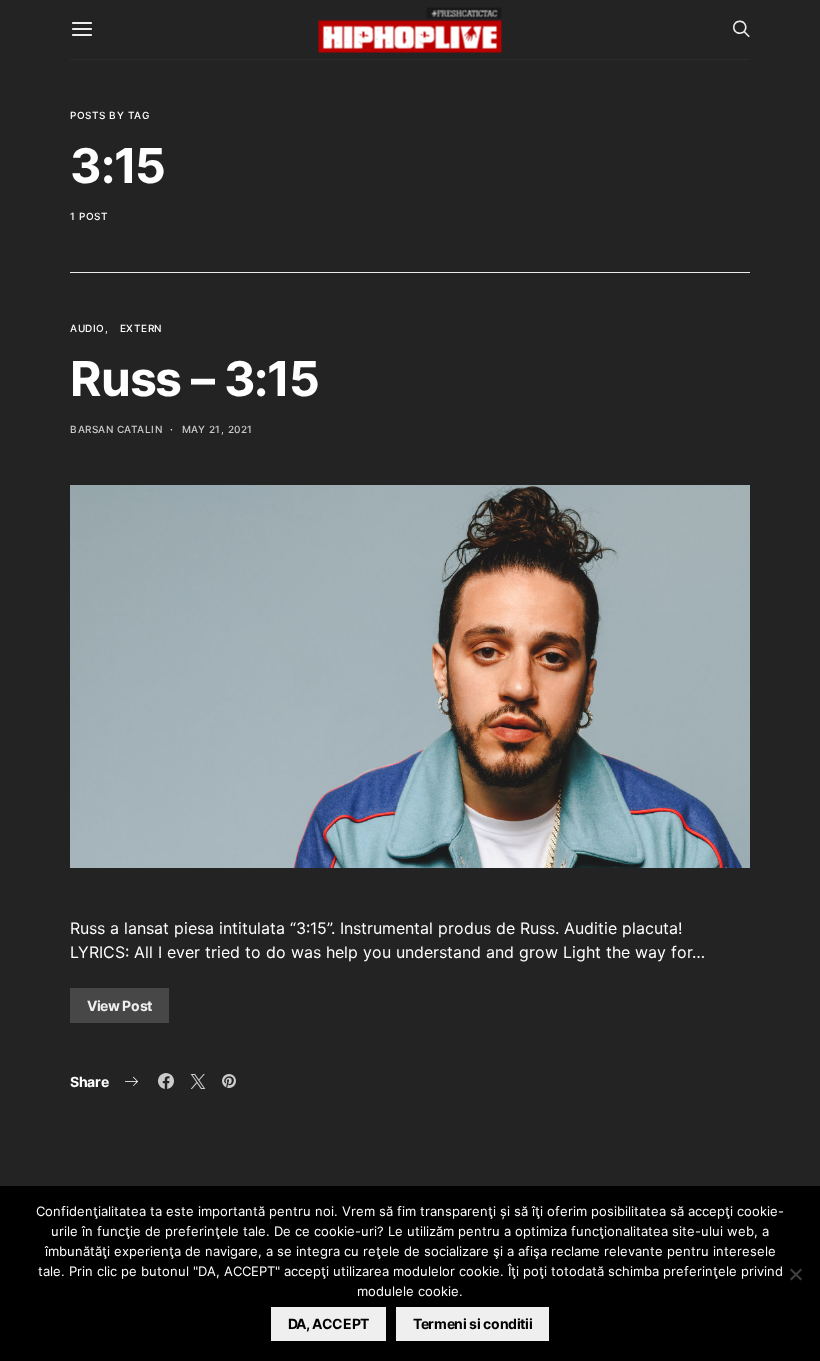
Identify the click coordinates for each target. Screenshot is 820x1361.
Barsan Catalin (116, 429)
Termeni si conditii (472, 1323)
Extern (141, 328)
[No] (795, 1274)
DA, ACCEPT (329, 1323)
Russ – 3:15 (194, 378)
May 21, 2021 (217, 429)
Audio (87, 328)
